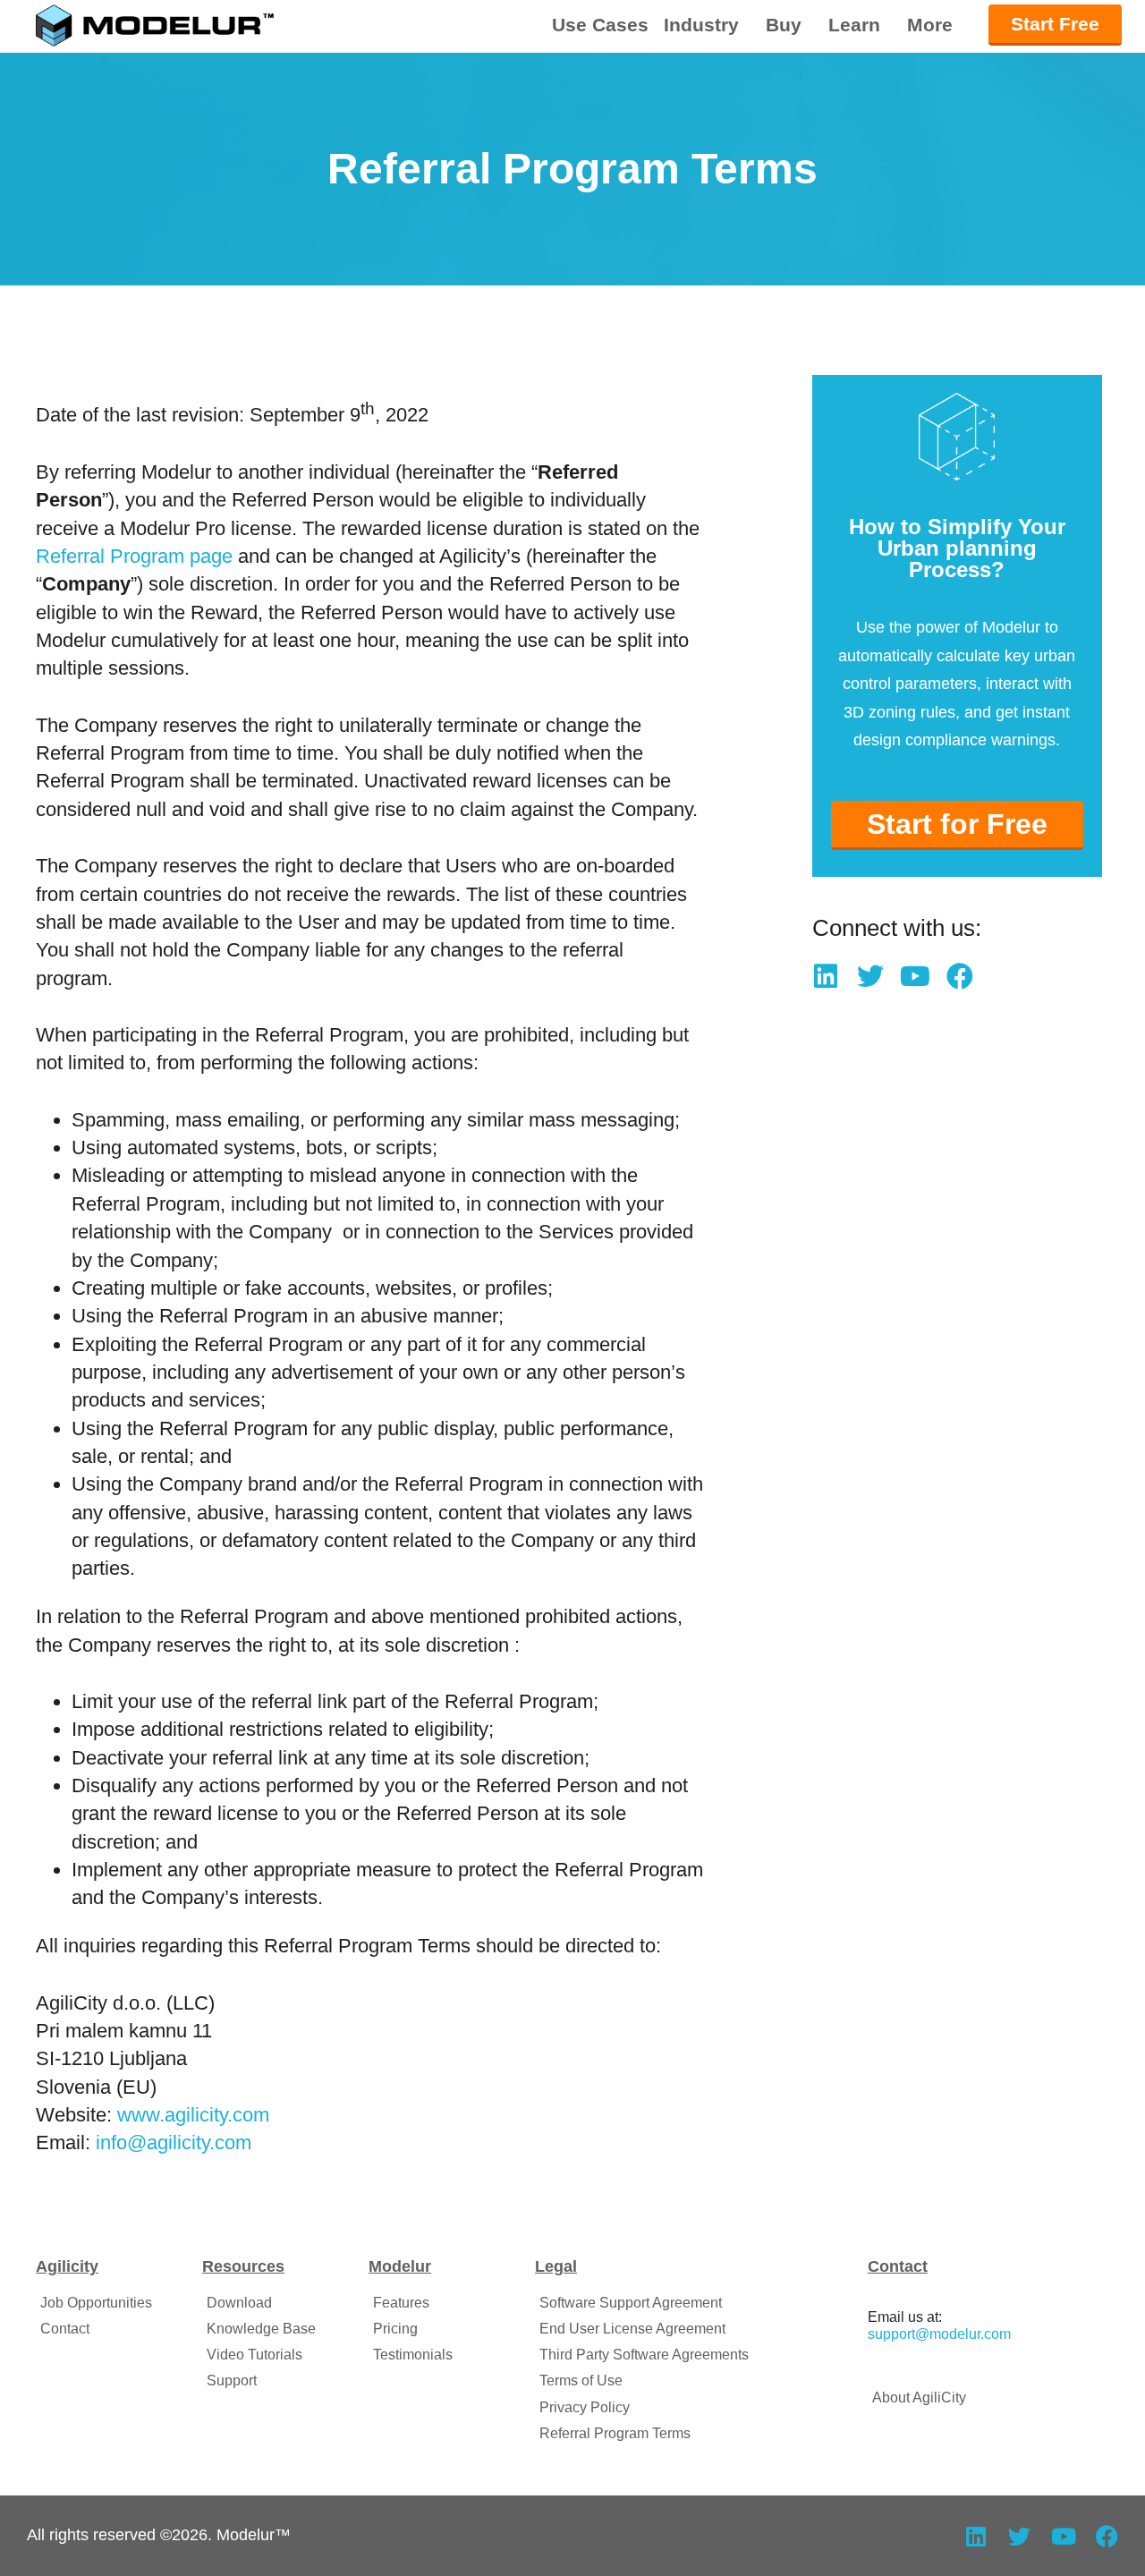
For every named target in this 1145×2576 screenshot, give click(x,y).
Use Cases (600, 25)
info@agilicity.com (174, 2142)
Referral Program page (134, 556)
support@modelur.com (939, 2334)
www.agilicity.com (193, 2115)
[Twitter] (870, 976)
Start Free (1055, 24)
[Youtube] (915, 976)
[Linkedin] (826, 976)
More (930, 25)
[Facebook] (960, 976)
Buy (784, 25)
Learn (854, 25)
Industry (701, 25)
